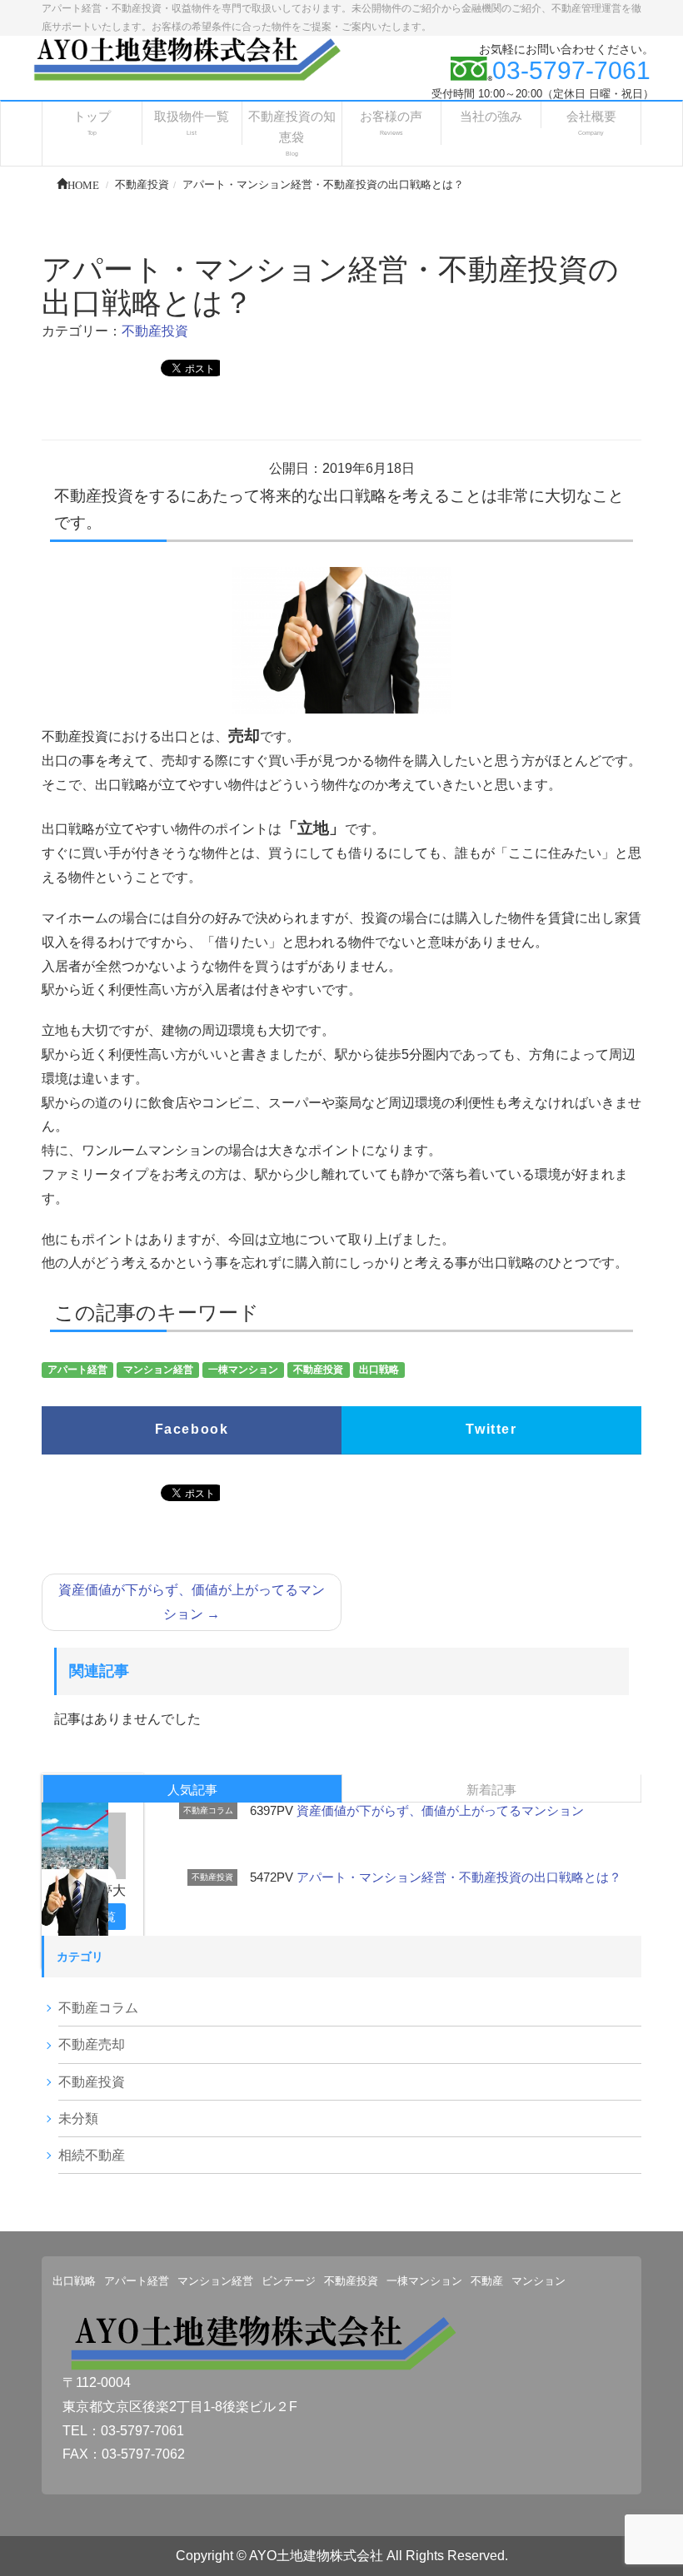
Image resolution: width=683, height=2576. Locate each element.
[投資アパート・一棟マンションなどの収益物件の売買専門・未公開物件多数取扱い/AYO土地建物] (185, 58)
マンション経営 (158, 1370)
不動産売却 (92, 2044)
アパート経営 (77, 1370)
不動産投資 (155, 331)
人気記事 (192, 1790)
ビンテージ (289, 2281)
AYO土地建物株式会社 (316, 2556)
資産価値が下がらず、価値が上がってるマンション (192, 1602)
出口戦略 (379, 1370)
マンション (538, 2281)
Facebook (192, 1429)
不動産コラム (208, 1810)
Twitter (491, 1429)
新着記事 (491, 1790)
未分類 (78, 2118)
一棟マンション (243, 1370)
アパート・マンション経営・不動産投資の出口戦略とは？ (459, 1877)
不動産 (487, 2281)
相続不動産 (92, 2155)
